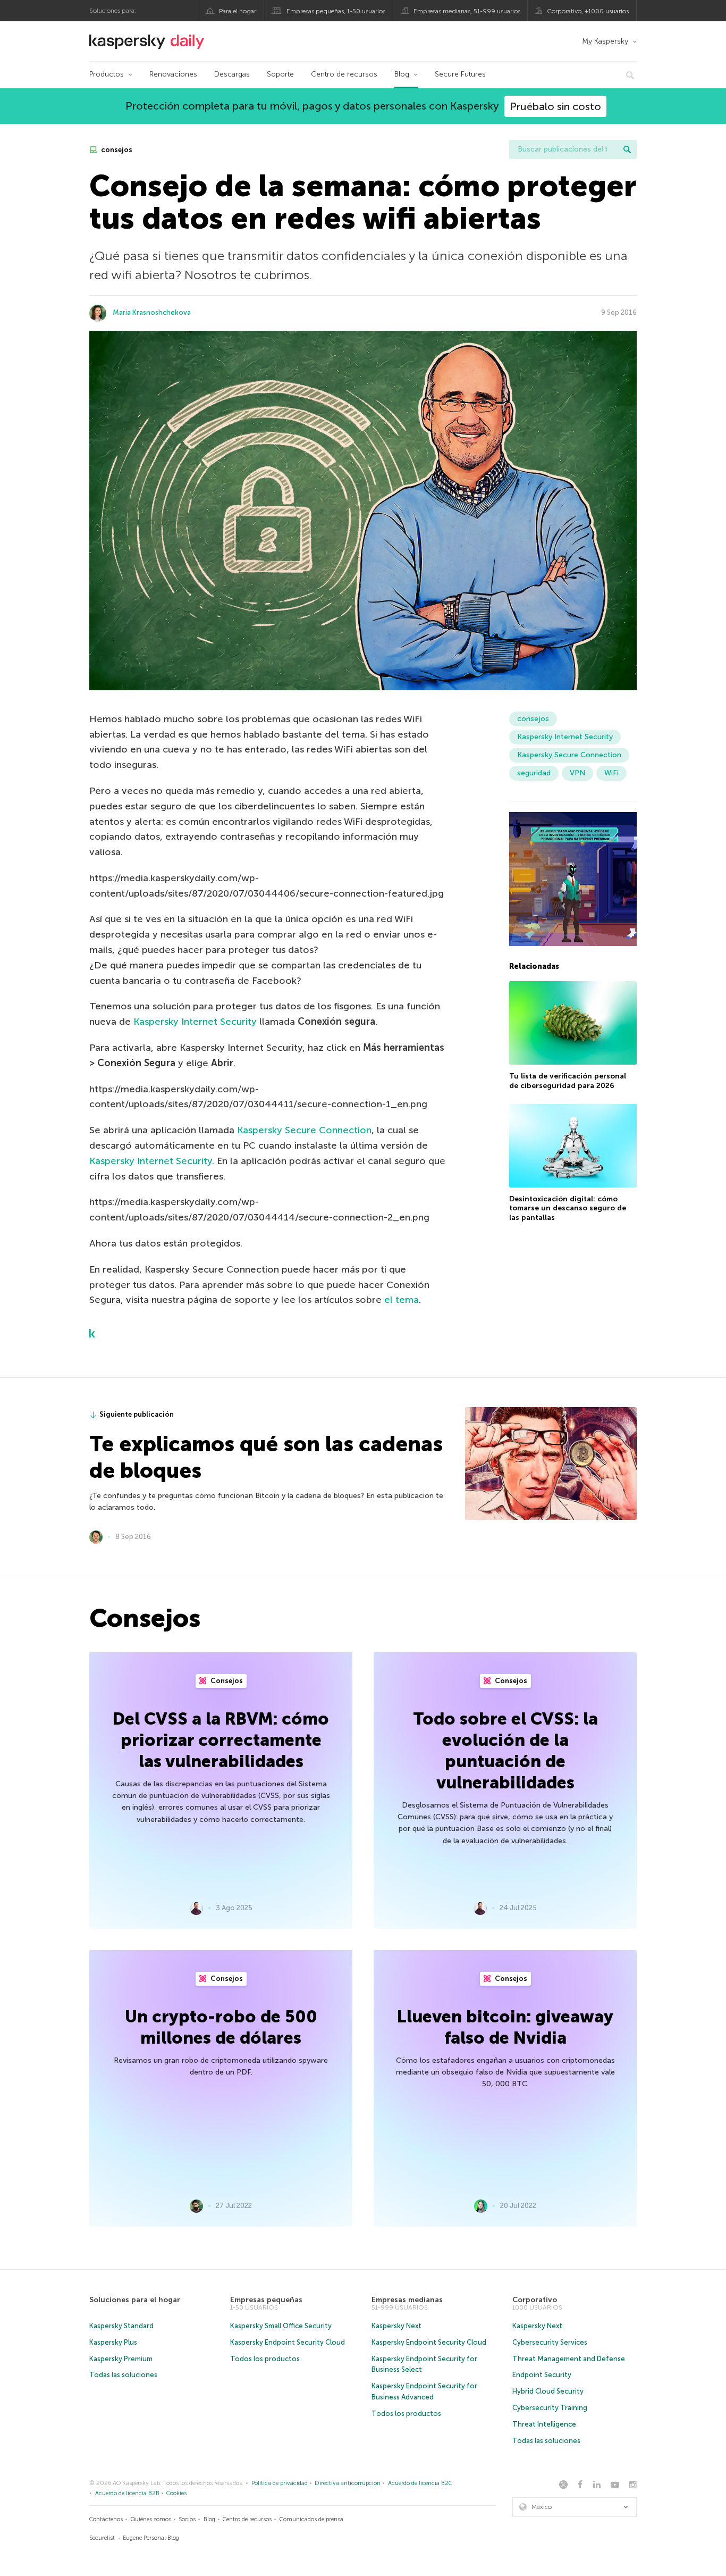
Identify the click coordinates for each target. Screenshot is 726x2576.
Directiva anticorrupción (348, 2483)
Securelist (102, 2538)
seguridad (534, 773)
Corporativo (535, 2300)
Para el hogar (238, 11)
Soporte (280, 74)
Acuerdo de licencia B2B (127, 2493)
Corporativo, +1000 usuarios (588, 11)
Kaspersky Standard (121, 2326)
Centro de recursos (344, 74)
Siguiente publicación (137, 1414)
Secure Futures (460, 74)
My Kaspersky (605, 41)
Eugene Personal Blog (151, 2538)
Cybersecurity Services (550, 2342)
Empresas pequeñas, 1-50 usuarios (336, 11)
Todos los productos (265, 2359)
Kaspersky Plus (113, 2342)
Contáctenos (106, 2519)
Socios (187, 2519)
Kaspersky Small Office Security (281, 2326)
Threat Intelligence (544, 2424)
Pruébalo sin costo (555, 106)
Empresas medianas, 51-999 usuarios (467, 11)
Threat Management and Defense (569, 2359)
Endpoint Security (542, 2375)
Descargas (232, 74)
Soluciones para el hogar (135, 2300)
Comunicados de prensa (311, 2519)
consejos (116, 150)
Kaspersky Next (396, 2326)
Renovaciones (173, 74)
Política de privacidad (280, 2483)
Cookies (176, 2493)
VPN (577, 773)
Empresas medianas (407, 2300)
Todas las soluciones (123, 2375)
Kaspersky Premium (121, 2359)
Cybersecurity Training (550, 2408)
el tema (402, 1300)
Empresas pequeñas (266, 2300)
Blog (402, 74)
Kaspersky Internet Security (195, 1022)
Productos (107, 74)
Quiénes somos (151, 2519)
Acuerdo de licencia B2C (420, 2483)
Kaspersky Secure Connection (304, 1130)
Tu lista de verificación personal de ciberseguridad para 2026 (568, 1080)
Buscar (627, 149)
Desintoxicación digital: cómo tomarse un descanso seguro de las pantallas (568, 1208)
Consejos (226, 1681)
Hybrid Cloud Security (548, 2391)
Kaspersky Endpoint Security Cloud (288, 2342)
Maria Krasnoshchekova (152, 312)
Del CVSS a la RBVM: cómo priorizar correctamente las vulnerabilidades (221, 1740)
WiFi (611, 773)
